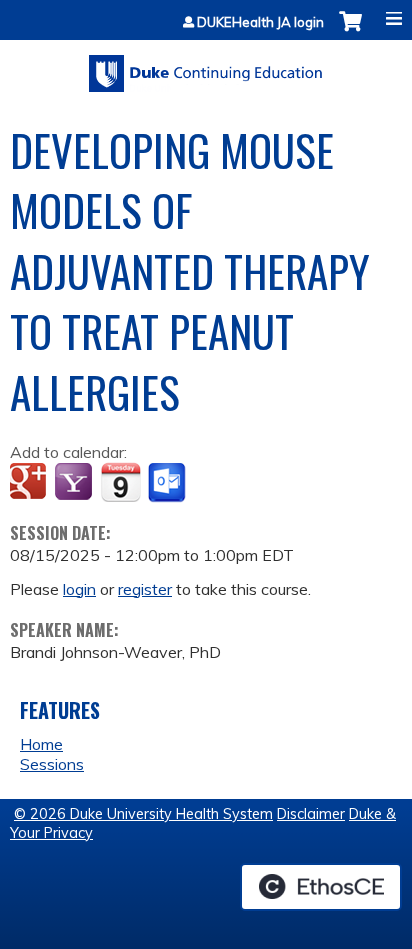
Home (41, 744)
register (145, 589)
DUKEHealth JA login (260, 22)
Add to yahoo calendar (75, 483)
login (79, 589)
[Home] (206, 66)
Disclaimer (311, 814)
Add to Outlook (168, 483)
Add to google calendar (30, 483)
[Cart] (350, 31)
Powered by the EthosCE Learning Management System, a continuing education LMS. (321, 887)
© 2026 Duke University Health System (143, 814)
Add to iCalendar (120, 482)
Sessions (52, 764)
